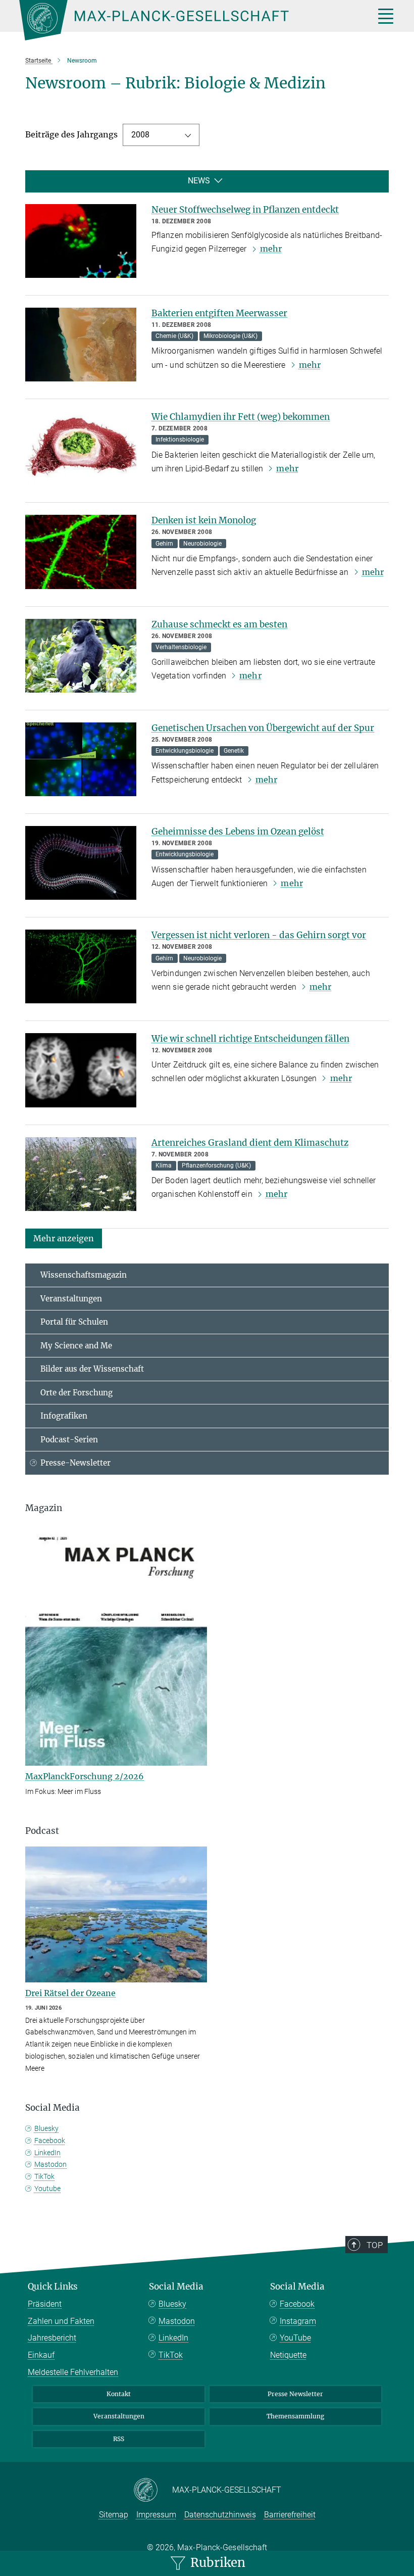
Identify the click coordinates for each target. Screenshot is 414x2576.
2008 (140, 135)
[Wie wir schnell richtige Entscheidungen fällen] (81, 1070)
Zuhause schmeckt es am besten (219, 624)
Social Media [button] (53, 2108)
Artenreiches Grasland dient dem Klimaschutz (250, 1143)
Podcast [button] (42, 1831)
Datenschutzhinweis (220, 2515)
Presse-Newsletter (75, 1463)
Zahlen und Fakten (61, 2321)
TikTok (44, 2176)
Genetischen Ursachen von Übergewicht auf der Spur (263, 728)
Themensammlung (295, 2416)
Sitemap (114, 2515)
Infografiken (64, 1416)
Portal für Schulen (74, 1322)
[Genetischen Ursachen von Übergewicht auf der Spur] (81, 759)
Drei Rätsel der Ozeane (70, 1993)
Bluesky (46, 2128)
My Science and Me (76, 1346)
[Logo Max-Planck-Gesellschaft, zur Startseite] (184, 20)
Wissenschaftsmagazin (84, 1275)
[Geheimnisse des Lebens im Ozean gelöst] (81, 863)
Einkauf (41, 2355)
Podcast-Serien (69, 1440)
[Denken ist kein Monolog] (81, 552)
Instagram (298, 2321)
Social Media (176, 2287)
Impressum (156, 2515)
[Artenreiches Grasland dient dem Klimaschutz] (81, 1174)
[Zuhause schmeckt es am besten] (81, 656)
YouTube (295, 2338)
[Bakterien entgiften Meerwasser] (81, 345)
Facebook (50, 2141)
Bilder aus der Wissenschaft (92, 1369)
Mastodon (50, 2164)
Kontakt (119, 2394)
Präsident (45, 2304)
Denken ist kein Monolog (204, 520)
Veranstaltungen (71, 1299)
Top (375, 2245)
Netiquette (288, 2355)
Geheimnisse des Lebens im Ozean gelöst (238, 832)
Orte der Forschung (76, 1393)
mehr (271, 249)
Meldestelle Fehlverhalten (73, 2372)
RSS (119, 2439)
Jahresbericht (52, 2338)
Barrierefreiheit (290, 2515)
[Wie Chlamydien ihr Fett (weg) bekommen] (81, 448)
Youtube (47, 2189)
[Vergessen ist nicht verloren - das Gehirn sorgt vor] (81, 966)
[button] (64, 1238)
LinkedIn (47, 2153)
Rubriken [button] (216, 2563)
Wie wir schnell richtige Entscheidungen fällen (250, 1039)
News (199, 181)
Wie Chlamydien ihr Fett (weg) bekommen (241, 417)
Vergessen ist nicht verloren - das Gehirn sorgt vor (259, 935)
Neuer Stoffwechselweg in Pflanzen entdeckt (245, 210)
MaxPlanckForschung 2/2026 (85, 1776)
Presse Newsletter (295, 2394)
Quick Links (53, 2287)
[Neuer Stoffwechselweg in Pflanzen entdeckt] (81, 241)
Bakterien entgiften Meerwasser (219, 313)
